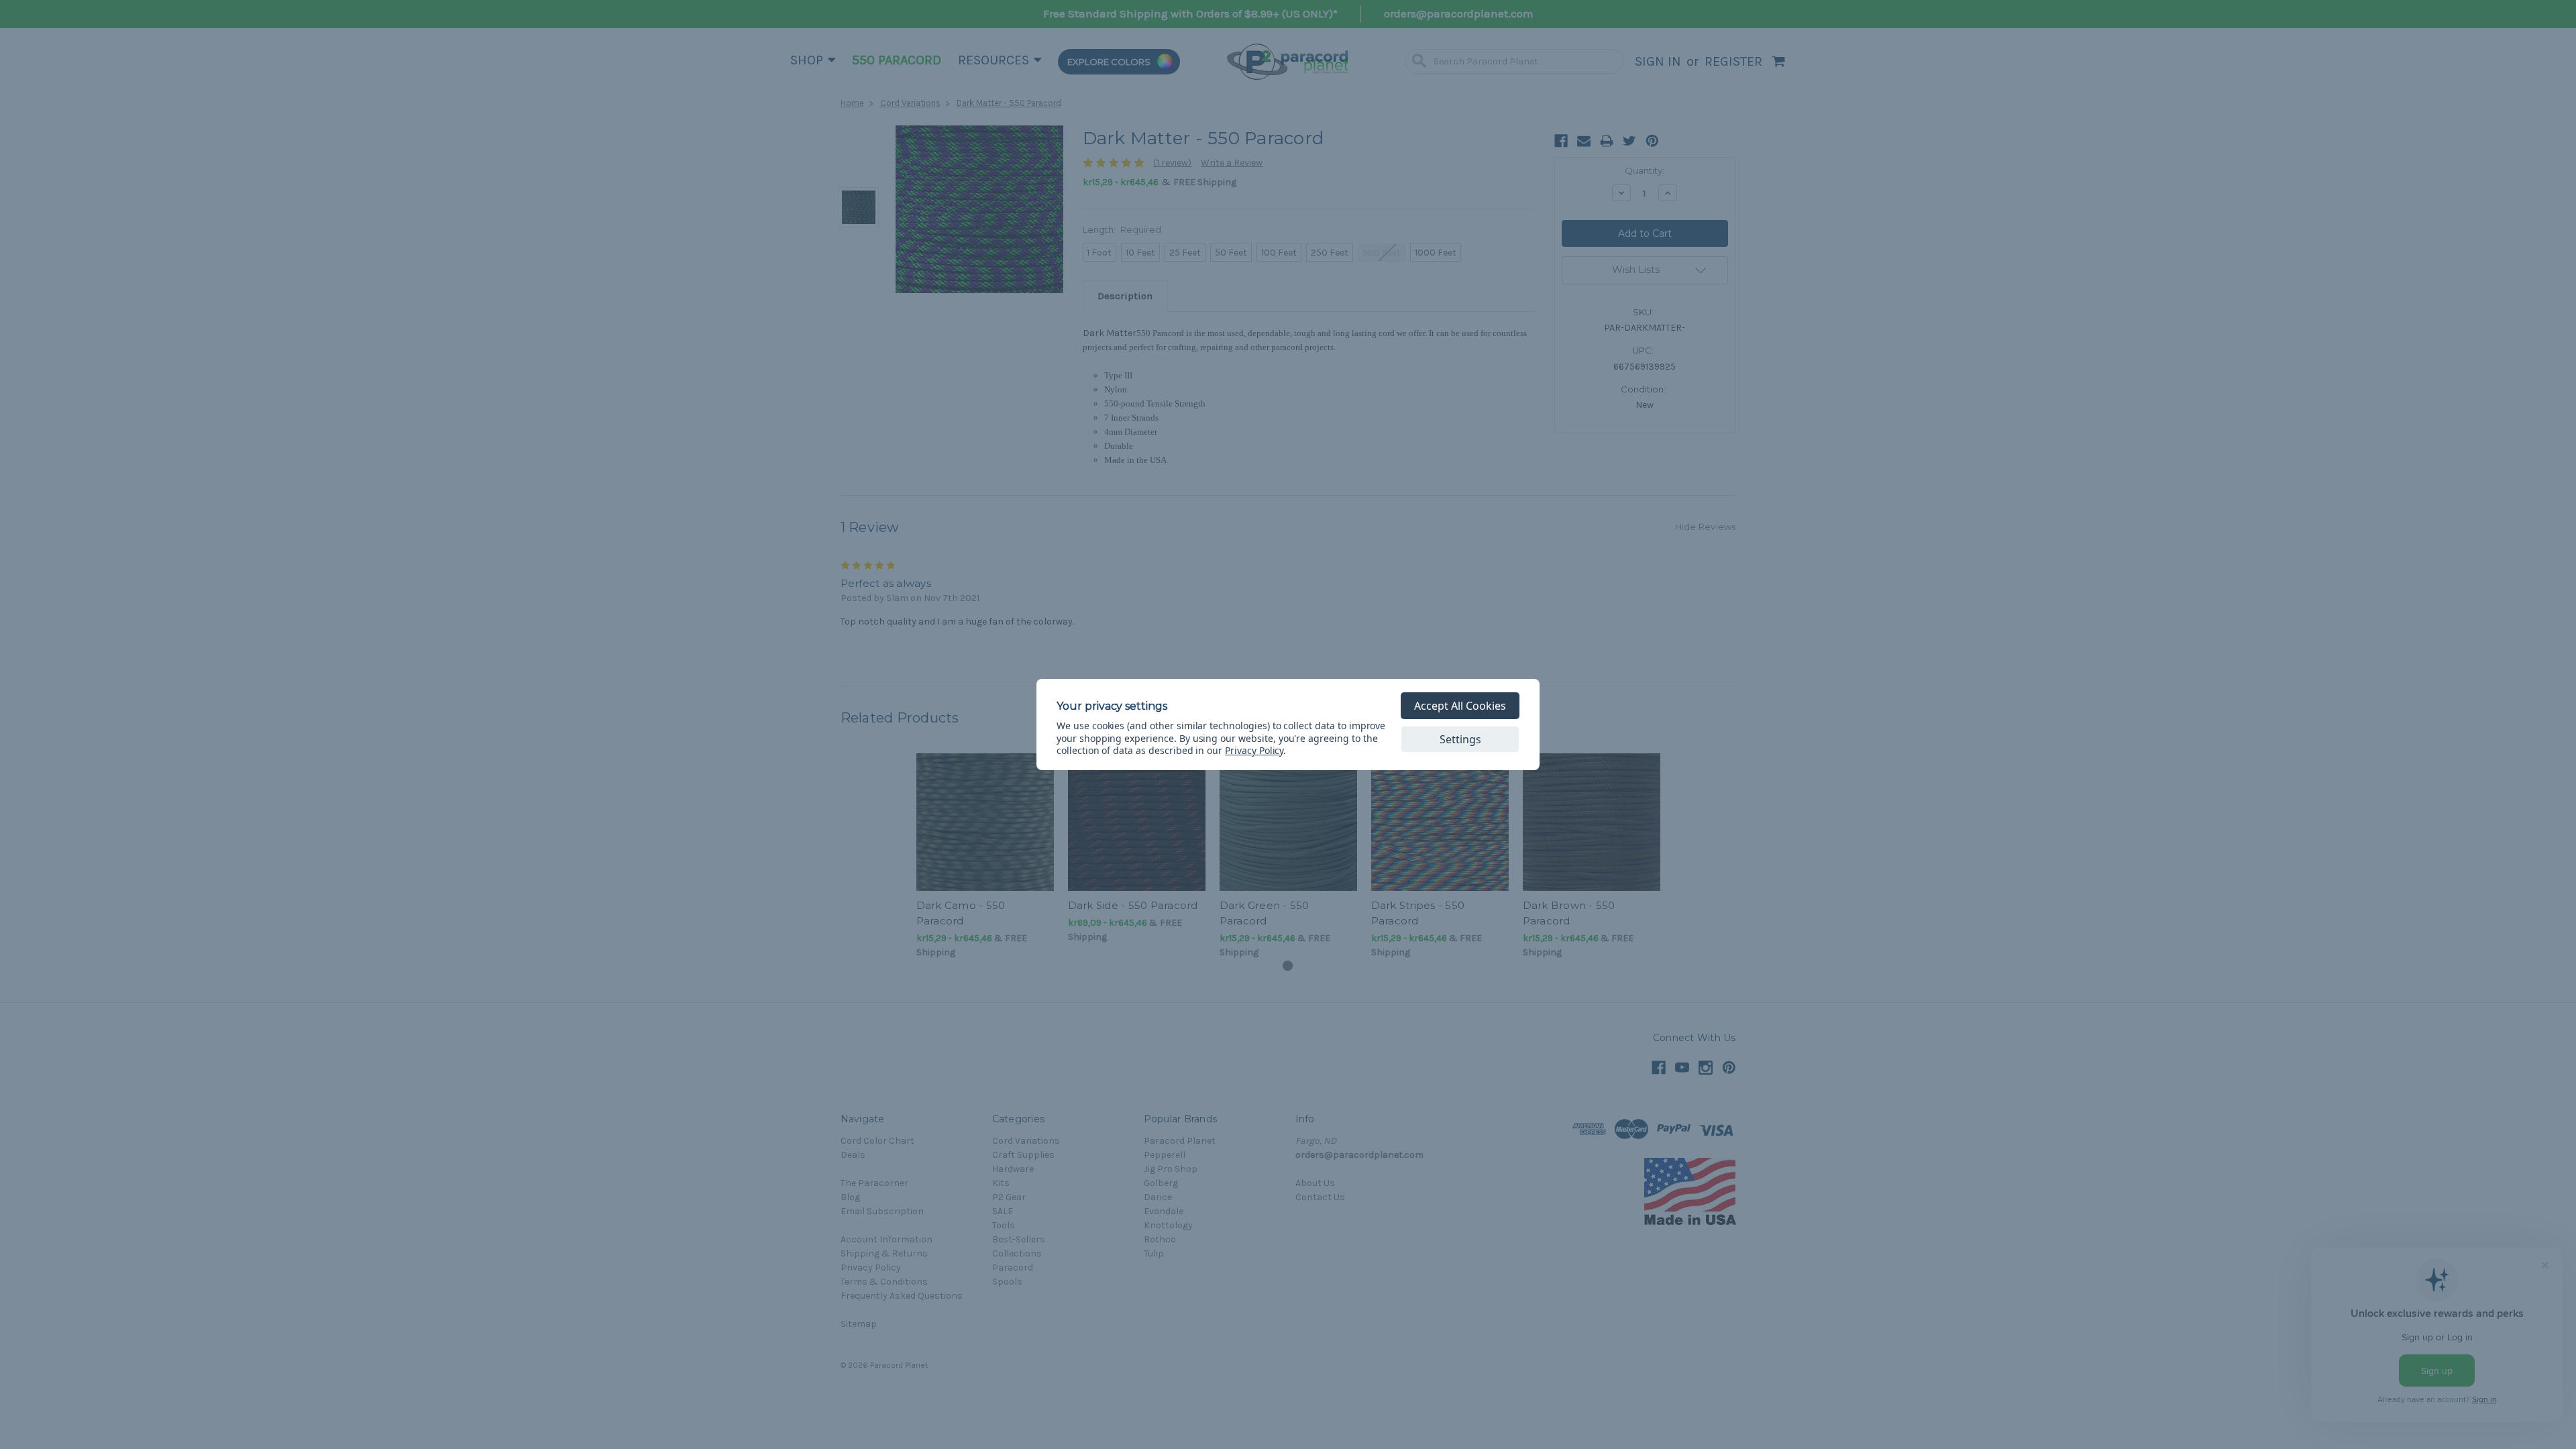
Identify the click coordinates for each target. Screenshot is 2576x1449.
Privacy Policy (1254, 750)
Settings (1460, 739)
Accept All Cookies (1460, 706)
